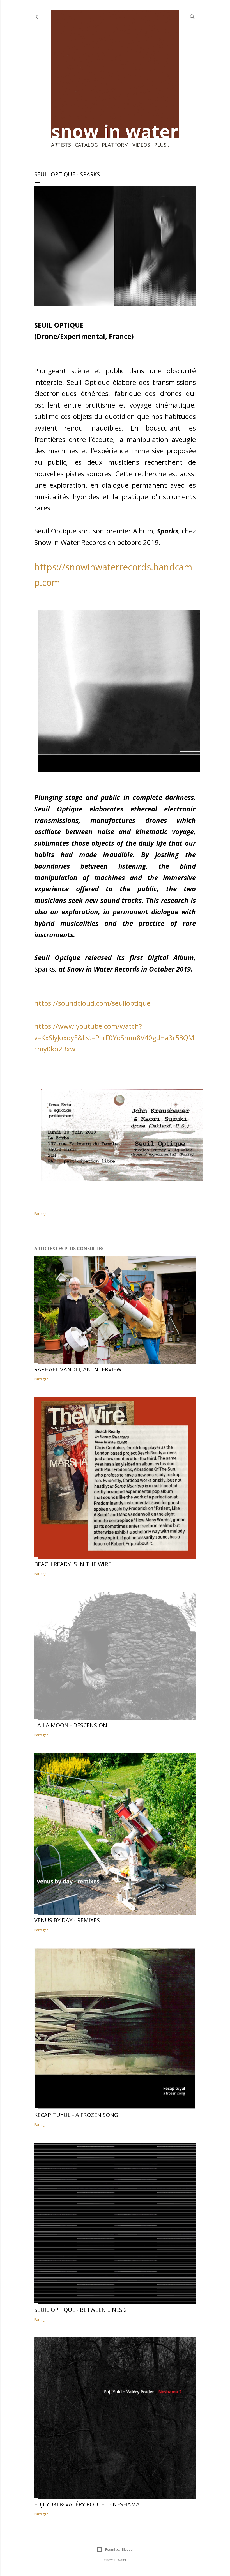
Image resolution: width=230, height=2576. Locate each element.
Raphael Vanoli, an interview (78, 1369)
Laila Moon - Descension (71, 1725)
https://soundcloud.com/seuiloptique (92, 1003)
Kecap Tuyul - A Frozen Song (76, 2115)
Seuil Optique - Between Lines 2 (81, 2310)
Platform (115, 145)
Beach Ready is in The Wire (73, 1564)
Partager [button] (41, 1214)
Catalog (86, 145)
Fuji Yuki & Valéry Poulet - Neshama (87, 2504)
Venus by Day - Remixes (67, 1920)
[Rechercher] (192, 16)
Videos (141, 145)
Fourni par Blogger (119, 2550)
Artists (61, 145)
